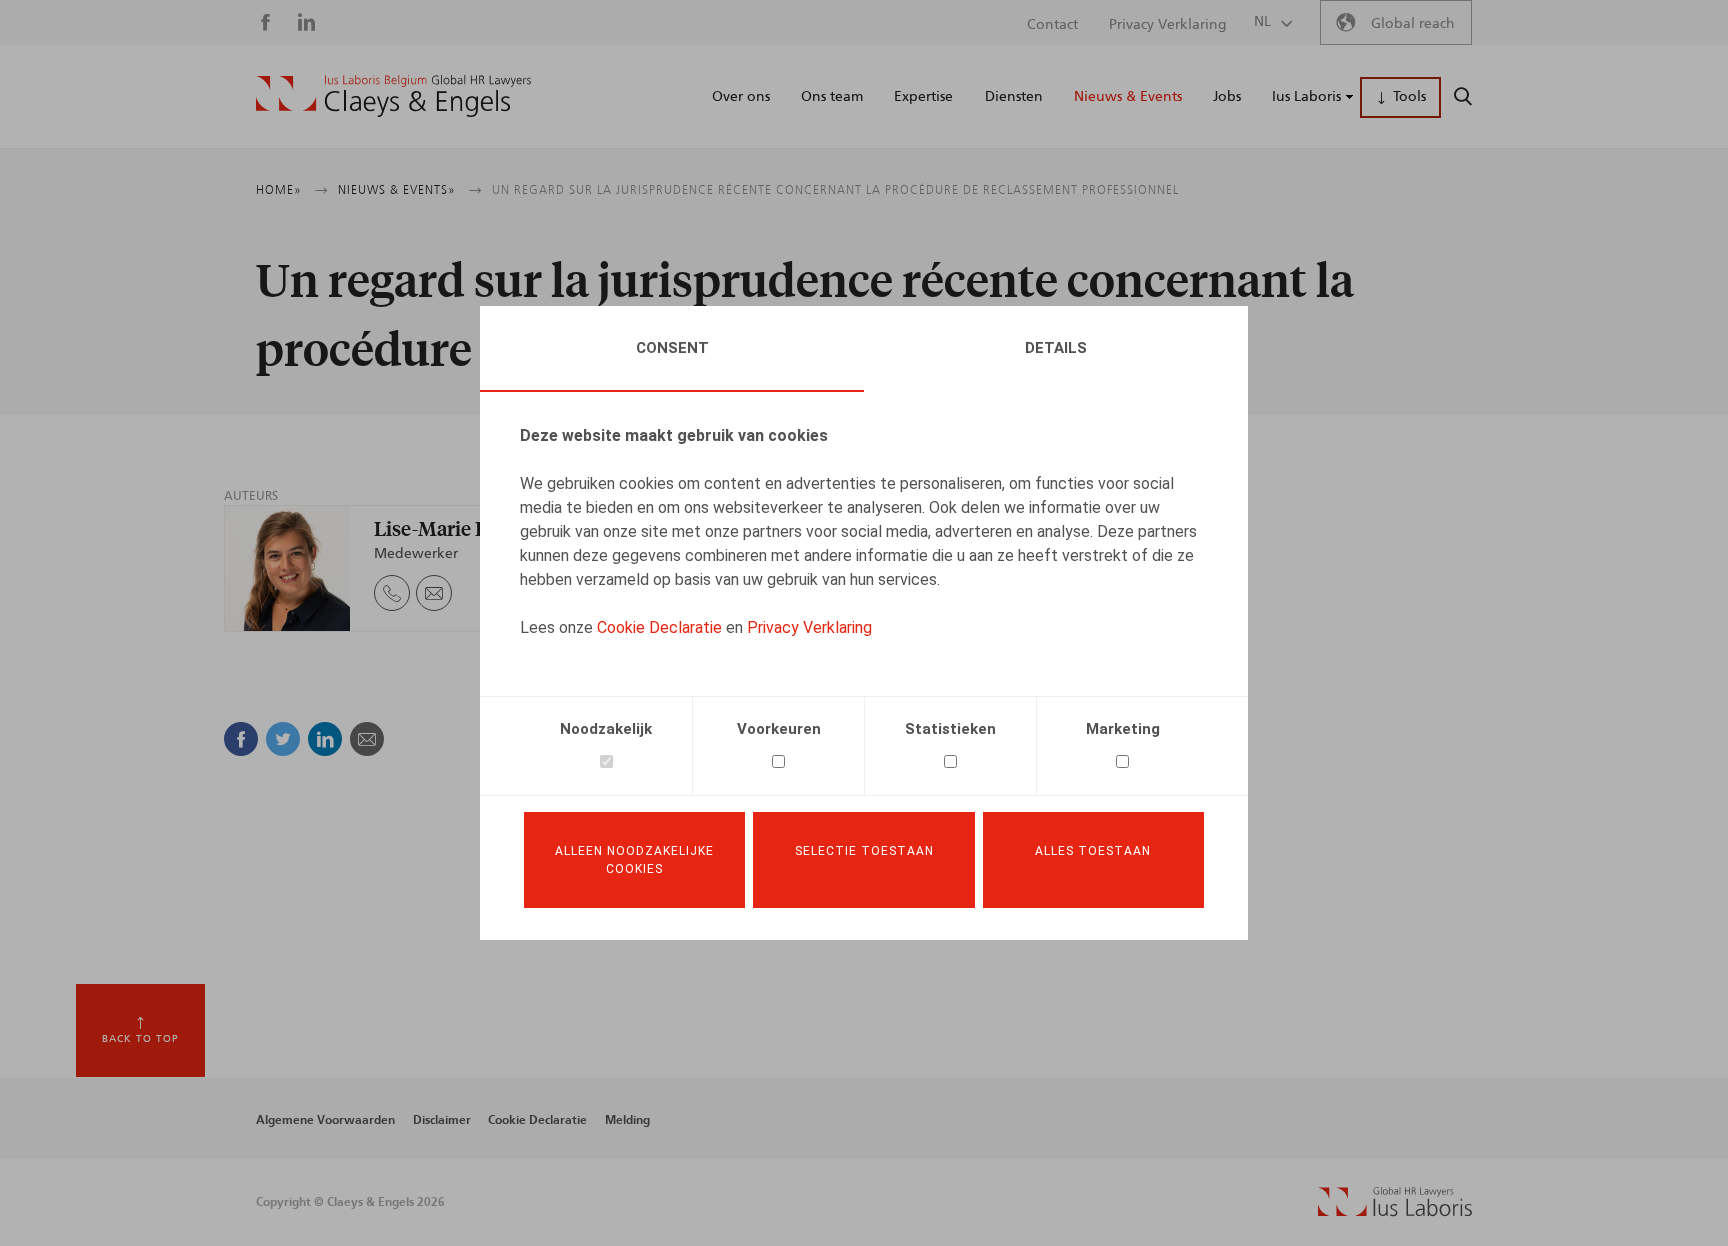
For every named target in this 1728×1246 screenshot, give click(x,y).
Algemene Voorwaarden (325, 1120)
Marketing (1123, 729)
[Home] (393, 96)
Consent (672, 348)
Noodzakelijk (606, 729)
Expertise (923, 97)
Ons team (832, 97)
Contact (1052, 25)
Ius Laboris (1306, 97)
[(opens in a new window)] (1395, 1212)
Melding (627, 1120)
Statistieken (950, 729)
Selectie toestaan (864, 851)
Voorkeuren (779, 729)
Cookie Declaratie (659, 627)
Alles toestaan (1093, 851)
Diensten (1014, 97)
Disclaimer (442, 1120)
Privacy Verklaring (809, 627)
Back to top (140, 1039)
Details (1056, 348)
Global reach (1413, 24)
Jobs (1227, 97)
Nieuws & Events (1128, 97)
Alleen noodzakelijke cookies (634, 860)
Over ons (741, 97)
